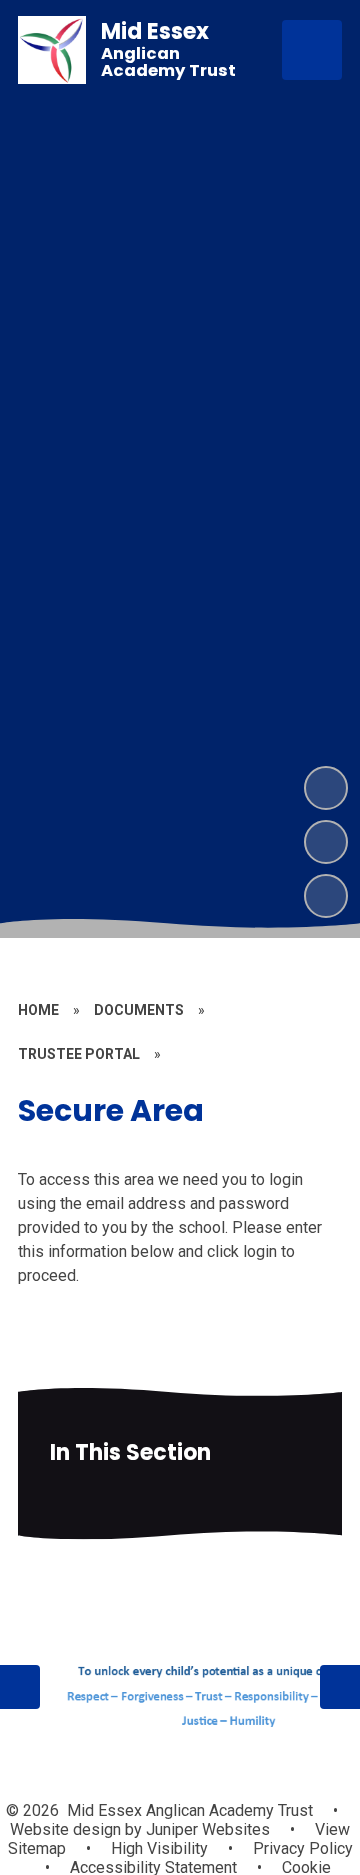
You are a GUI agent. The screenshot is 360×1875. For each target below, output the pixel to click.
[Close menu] (312, 50)
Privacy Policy (303, 1848)
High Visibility (159, 1848)
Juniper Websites (206, 1829)
